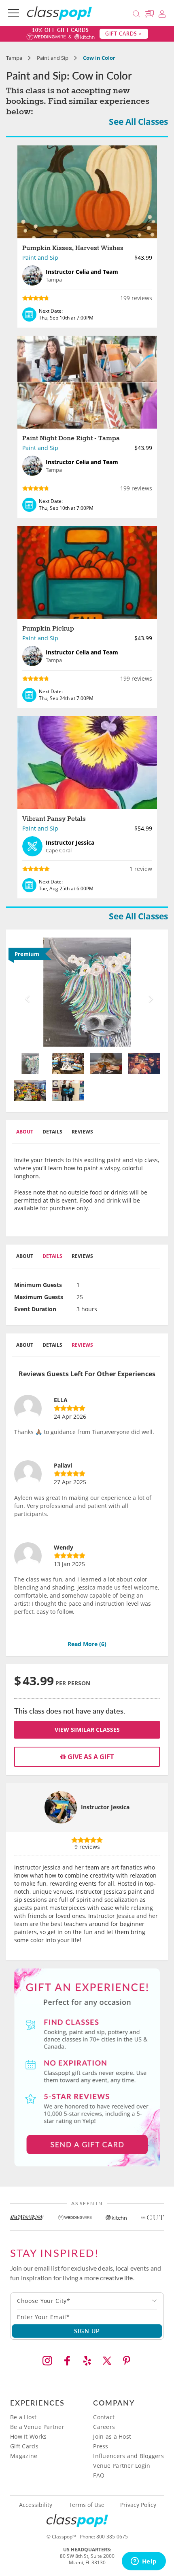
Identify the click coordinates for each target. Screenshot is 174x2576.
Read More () (87, 1644)
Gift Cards (24, 2446)
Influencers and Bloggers (128, 2456)
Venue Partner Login (122, 2466)
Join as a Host (112, 2436)
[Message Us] (151, 13)
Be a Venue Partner (37, 2427)
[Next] (149, 992)
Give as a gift (90, 1757)
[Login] (162, 13)
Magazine (24, 2456)
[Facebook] (67, 2361)
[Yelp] (87, 2361)
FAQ (99, 2475)
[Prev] (25, 992)
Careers (104, 2427)
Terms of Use (87, 2505)
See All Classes (138, 122)
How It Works (28, 2436)
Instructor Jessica (105, 1807)
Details (52, 1132)
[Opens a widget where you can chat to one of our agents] (144, 2562)
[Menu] (14, 13)
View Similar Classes (87, 1730)
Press (101, 2446)
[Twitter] (107, 2361)
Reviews (82, 1132)
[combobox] (87, 2301)
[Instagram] (47, 2361)
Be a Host (23, 2417)
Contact (104, 2417)
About (25, 1132)
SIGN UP (87, 2331)
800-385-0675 (112, 2537)
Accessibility (36, 2505)
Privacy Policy (138, 2505)
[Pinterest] (127, 2361)
